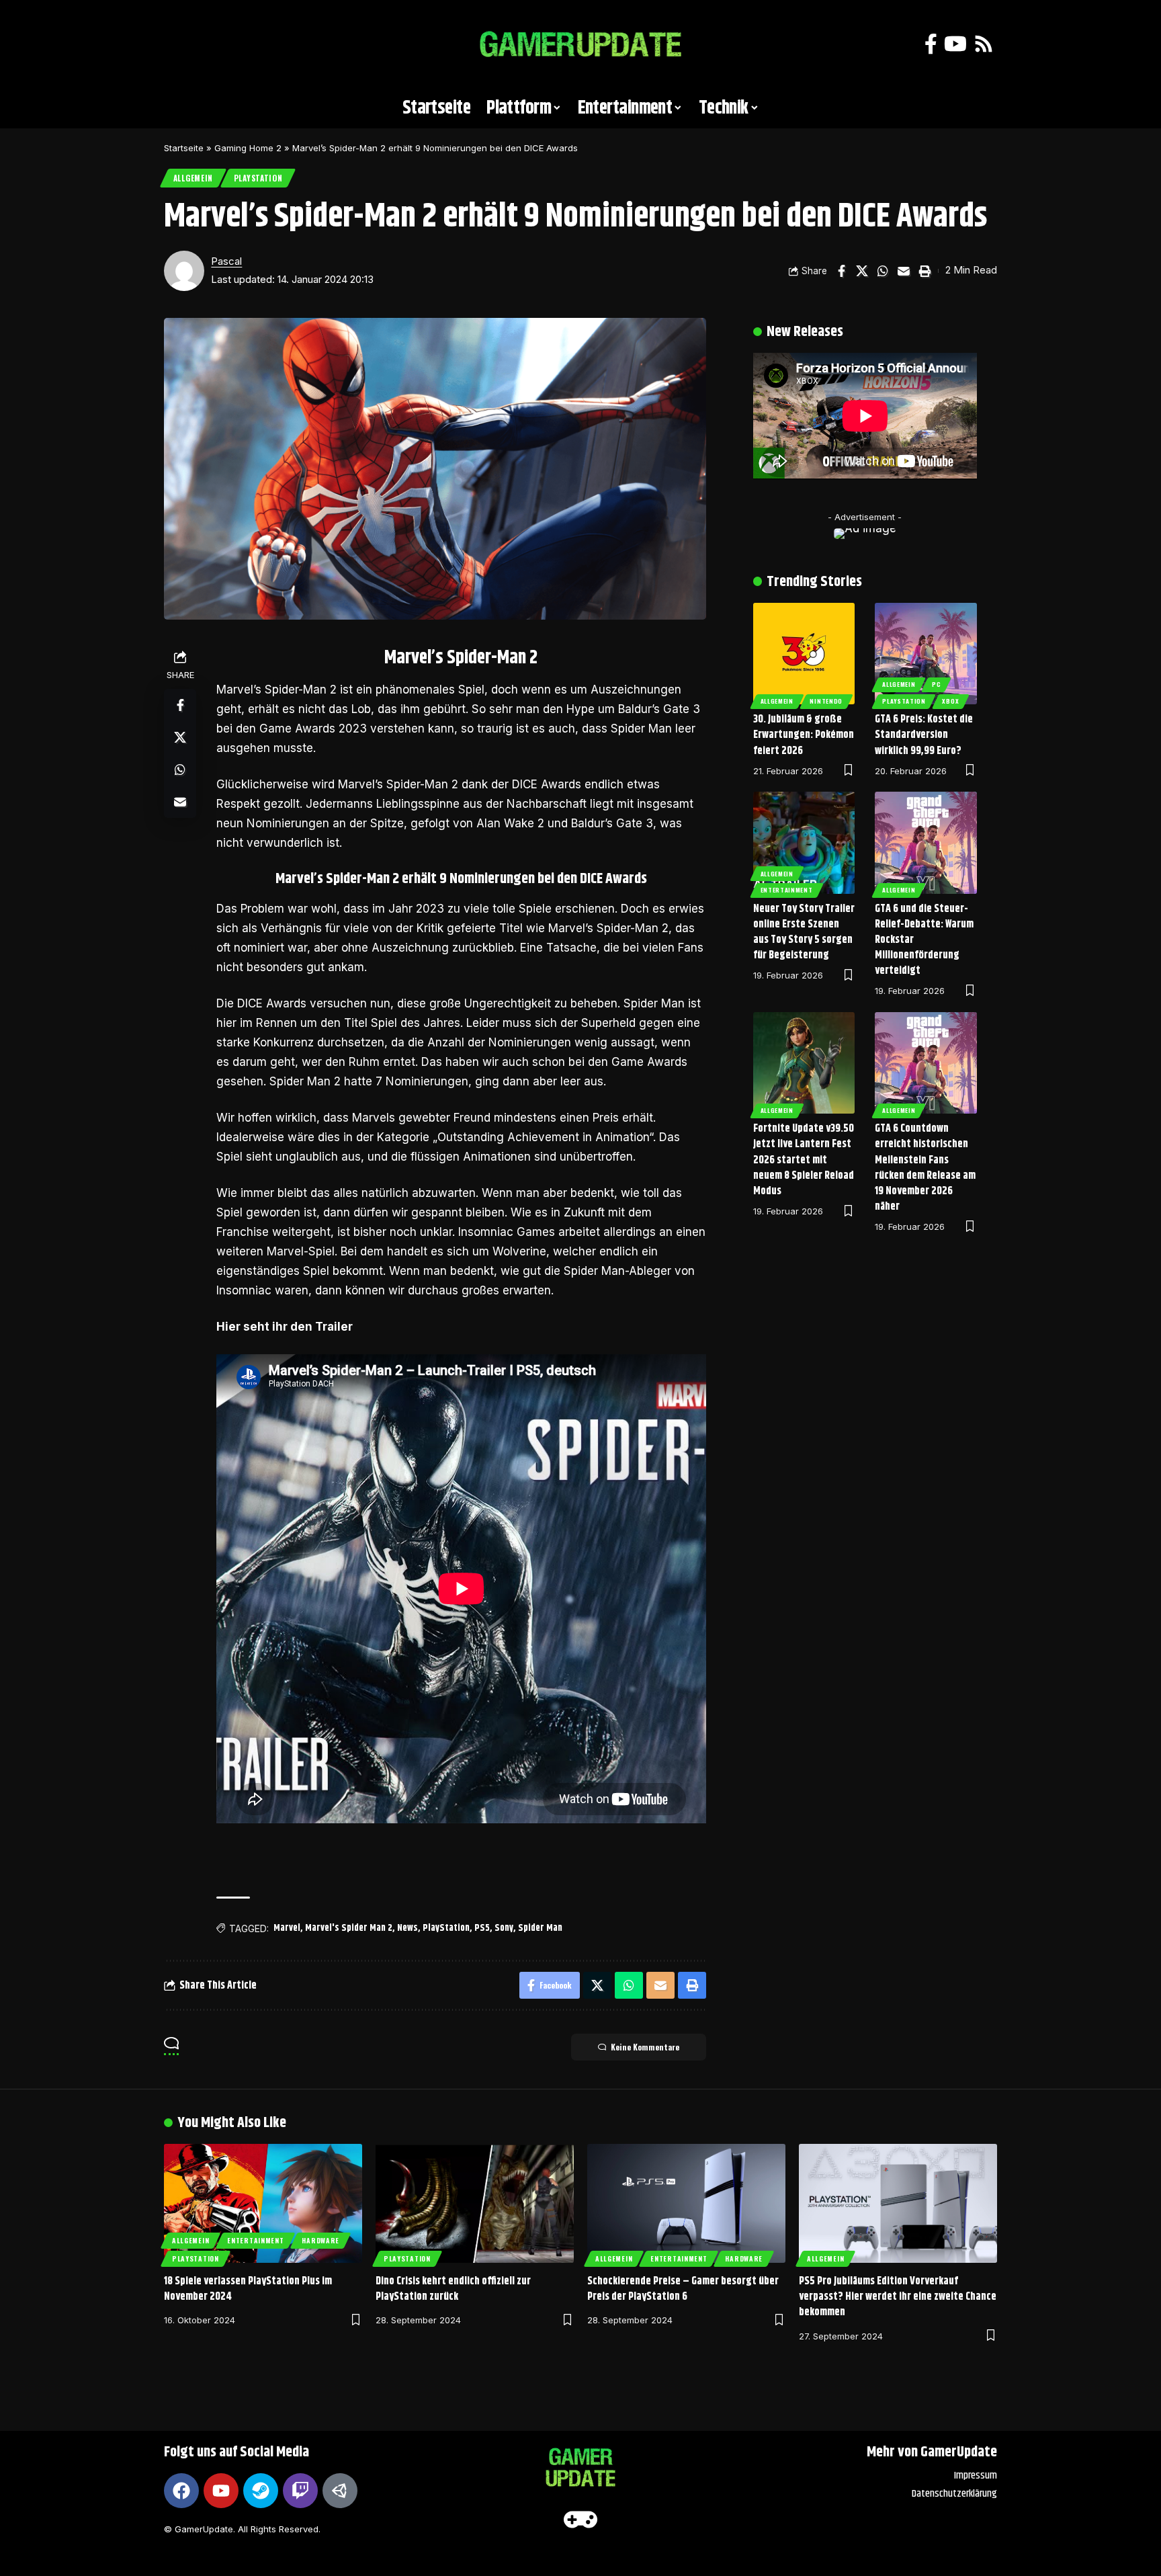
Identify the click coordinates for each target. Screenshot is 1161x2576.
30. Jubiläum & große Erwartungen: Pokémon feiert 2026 (804, 735)
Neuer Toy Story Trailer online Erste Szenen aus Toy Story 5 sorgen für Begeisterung (804, 932)
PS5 (482, 1928)
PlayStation (258, 178)
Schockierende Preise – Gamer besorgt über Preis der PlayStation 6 (683, 2289)
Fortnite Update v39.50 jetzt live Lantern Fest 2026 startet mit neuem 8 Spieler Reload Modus (804, 1160)
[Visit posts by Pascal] (184, 271)
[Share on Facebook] (841, 271)
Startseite (184, 148)
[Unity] (340, 2491)
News (407, 1928)
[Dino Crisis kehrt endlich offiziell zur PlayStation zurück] (475, 2203)
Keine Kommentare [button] (645, 2047)
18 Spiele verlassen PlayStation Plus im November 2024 (248, 2289)
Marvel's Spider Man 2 (349, 1928)
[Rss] (984, 44)
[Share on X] (862, 271)
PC (936, 684)
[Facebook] (931, 44)
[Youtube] (221, 2491)
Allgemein (193, 178)
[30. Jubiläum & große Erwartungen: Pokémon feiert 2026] (804, 654)
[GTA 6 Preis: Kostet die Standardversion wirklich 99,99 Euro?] (926, 654)
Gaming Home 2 (248, 148)
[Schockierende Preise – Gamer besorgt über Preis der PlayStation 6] (686, 2203)
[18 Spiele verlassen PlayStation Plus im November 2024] (263, 2203)
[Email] (904, 271)
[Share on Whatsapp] (883, 271)
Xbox (950, 701)
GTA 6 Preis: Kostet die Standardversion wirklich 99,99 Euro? (924, 735)
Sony (504, 1928)
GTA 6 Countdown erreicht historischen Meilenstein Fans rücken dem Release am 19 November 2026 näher (925, 1168)
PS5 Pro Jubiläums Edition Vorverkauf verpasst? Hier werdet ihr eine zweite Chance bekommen (898, 2297)
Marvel (287, 1928)
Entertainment (787, 890)
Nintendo (826, 701)
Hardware (320, 2240)
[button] (181, 44)
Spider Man (540, 1928)
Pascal (226, 261)
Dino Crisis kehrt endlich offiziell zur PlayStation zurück (453, 2289)
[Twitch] (300, 2491)
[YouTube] (955, 44)
